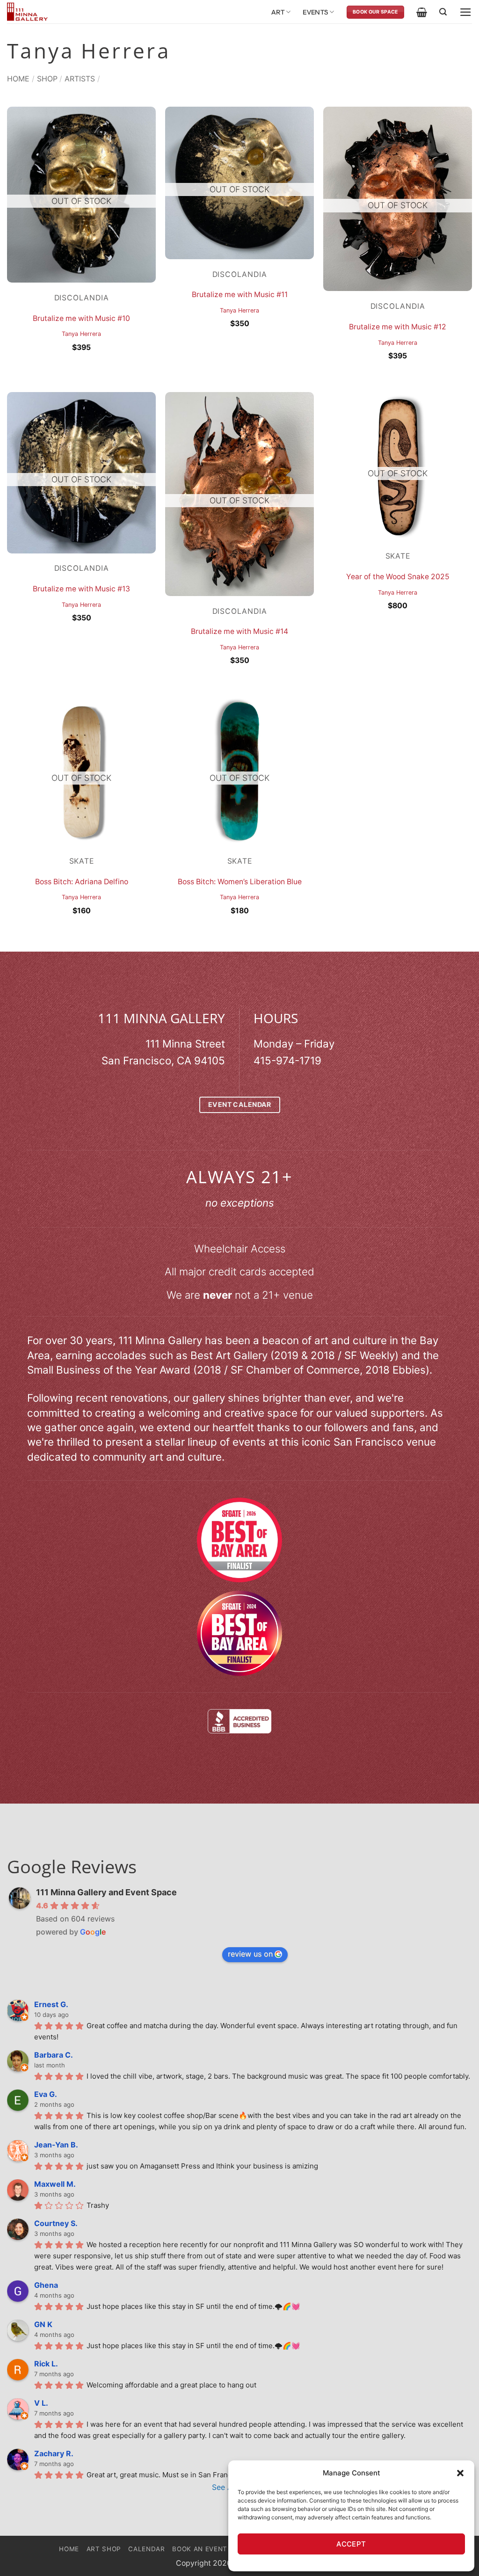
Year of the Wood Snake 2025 (398, 577)
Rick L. (46, 2364)
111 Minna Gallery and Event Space (106, 1892)
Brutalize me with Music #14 (239, 631)
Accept (351, 2544)
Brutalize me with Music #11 (240, 295)
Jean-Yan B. (56, 2145)
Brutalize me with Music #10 (81, 318)
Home (18, 79)
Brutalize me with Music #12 (398, 327)
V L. (41, 2403)
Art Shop (104, 2549)
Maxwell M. (55, 2184)
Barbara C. (54, 2055)
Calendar (146, 2549)
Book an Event (200, 2549)
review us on (250, 1954)
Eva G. (46, 2094)
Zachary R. (54, 2453)
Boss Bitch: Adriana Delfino (82, 882)
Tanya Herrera (81, 334)
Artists (80, 79)
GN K (43, 2324)
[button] (460, 2473)
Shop (47, 79)
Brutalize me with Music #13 (81, 589)
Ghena (46, 2285)
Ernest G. (51, 2004)
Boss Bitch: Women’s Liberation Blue (240, 882)
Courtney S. (56, 2223)
